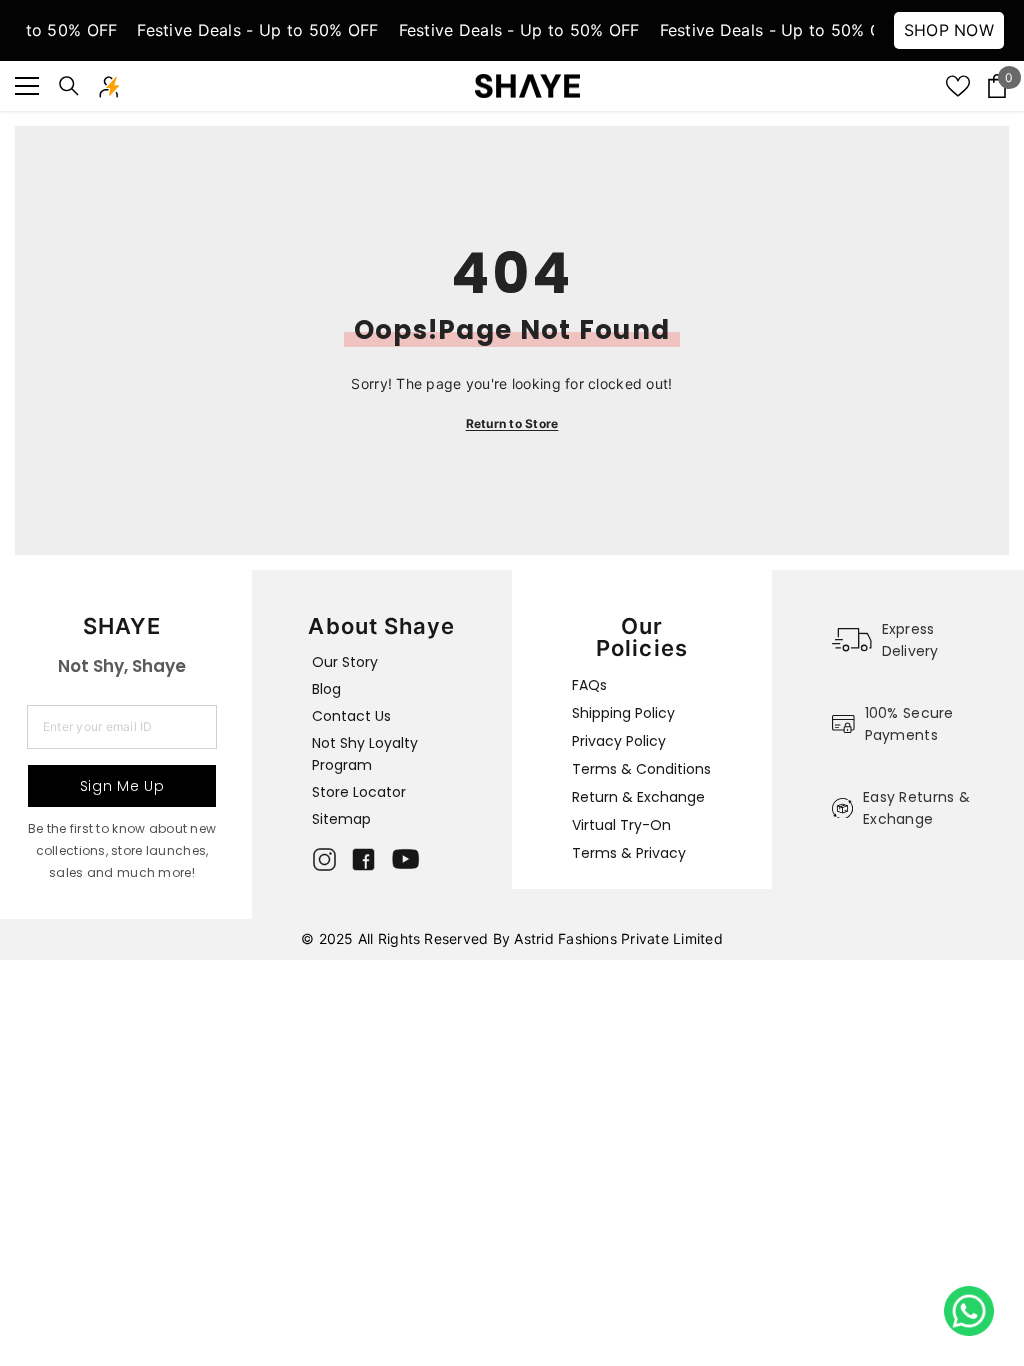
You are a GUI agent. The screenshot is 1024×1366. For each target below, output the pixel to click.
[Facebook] (363, 859)
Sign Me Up (122, 786)
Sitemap (341, 819)
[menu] (27, 86)
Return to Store (512, 423)
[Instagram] (324, 859)
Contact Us (351, 716)
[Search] (69, 86)
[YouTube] (406, 859)
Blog (326, 689)
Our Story (345, 662)
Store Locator (359, 792)
